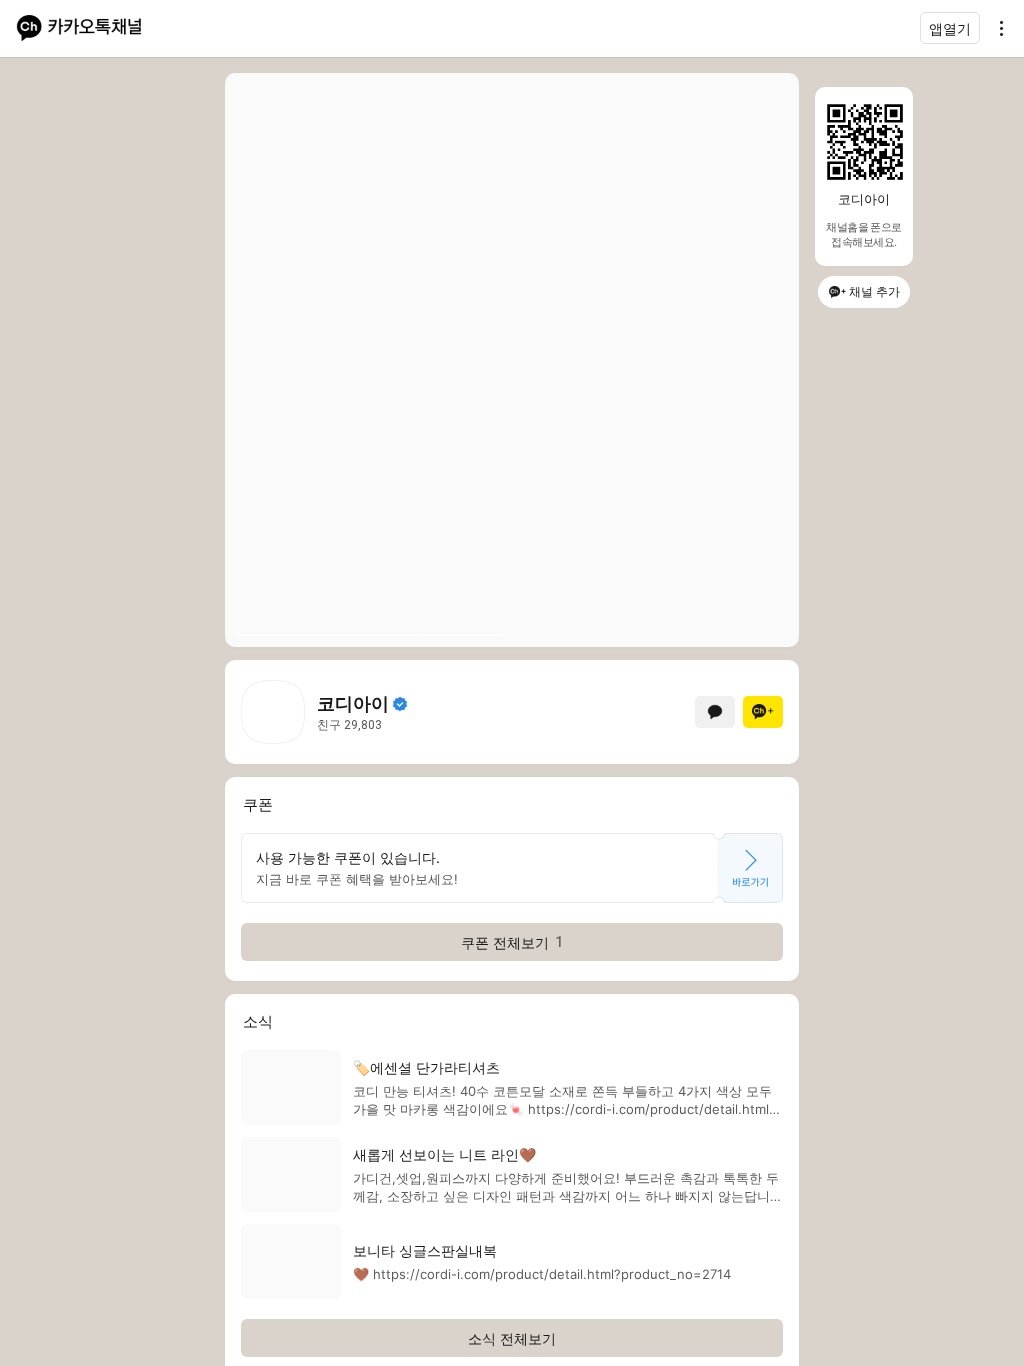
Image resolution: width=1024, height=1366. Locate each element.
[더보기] (996, 28)
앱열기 (950, 28)
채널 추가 (874, 291)
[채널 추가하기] (763, 712)
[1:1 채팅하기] (715, 712)
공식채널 (400, 704)
